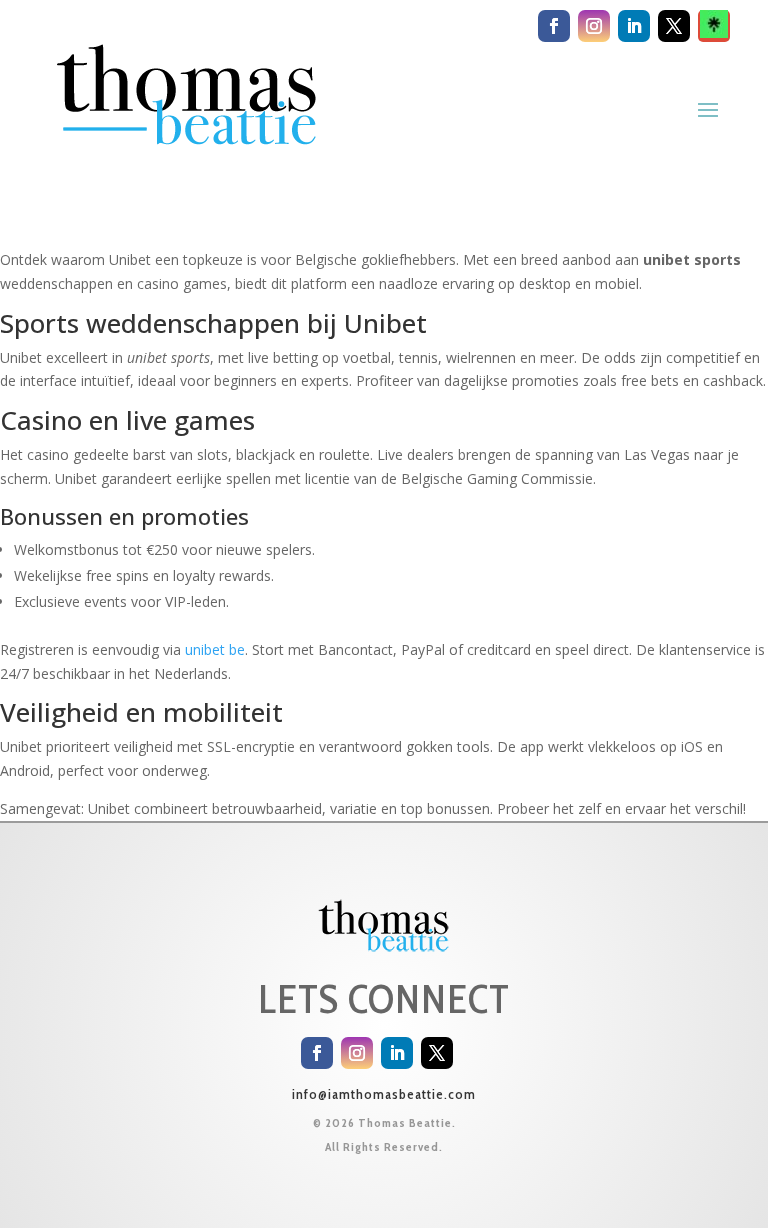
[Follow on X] (674, 26)
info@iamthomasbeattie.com (384, 1094)
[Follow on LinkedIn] (634, 26)
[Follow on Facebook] (554, 26)
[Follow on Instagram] (594, 26)
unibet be (215, 649)
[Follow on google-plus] (714, 26)
